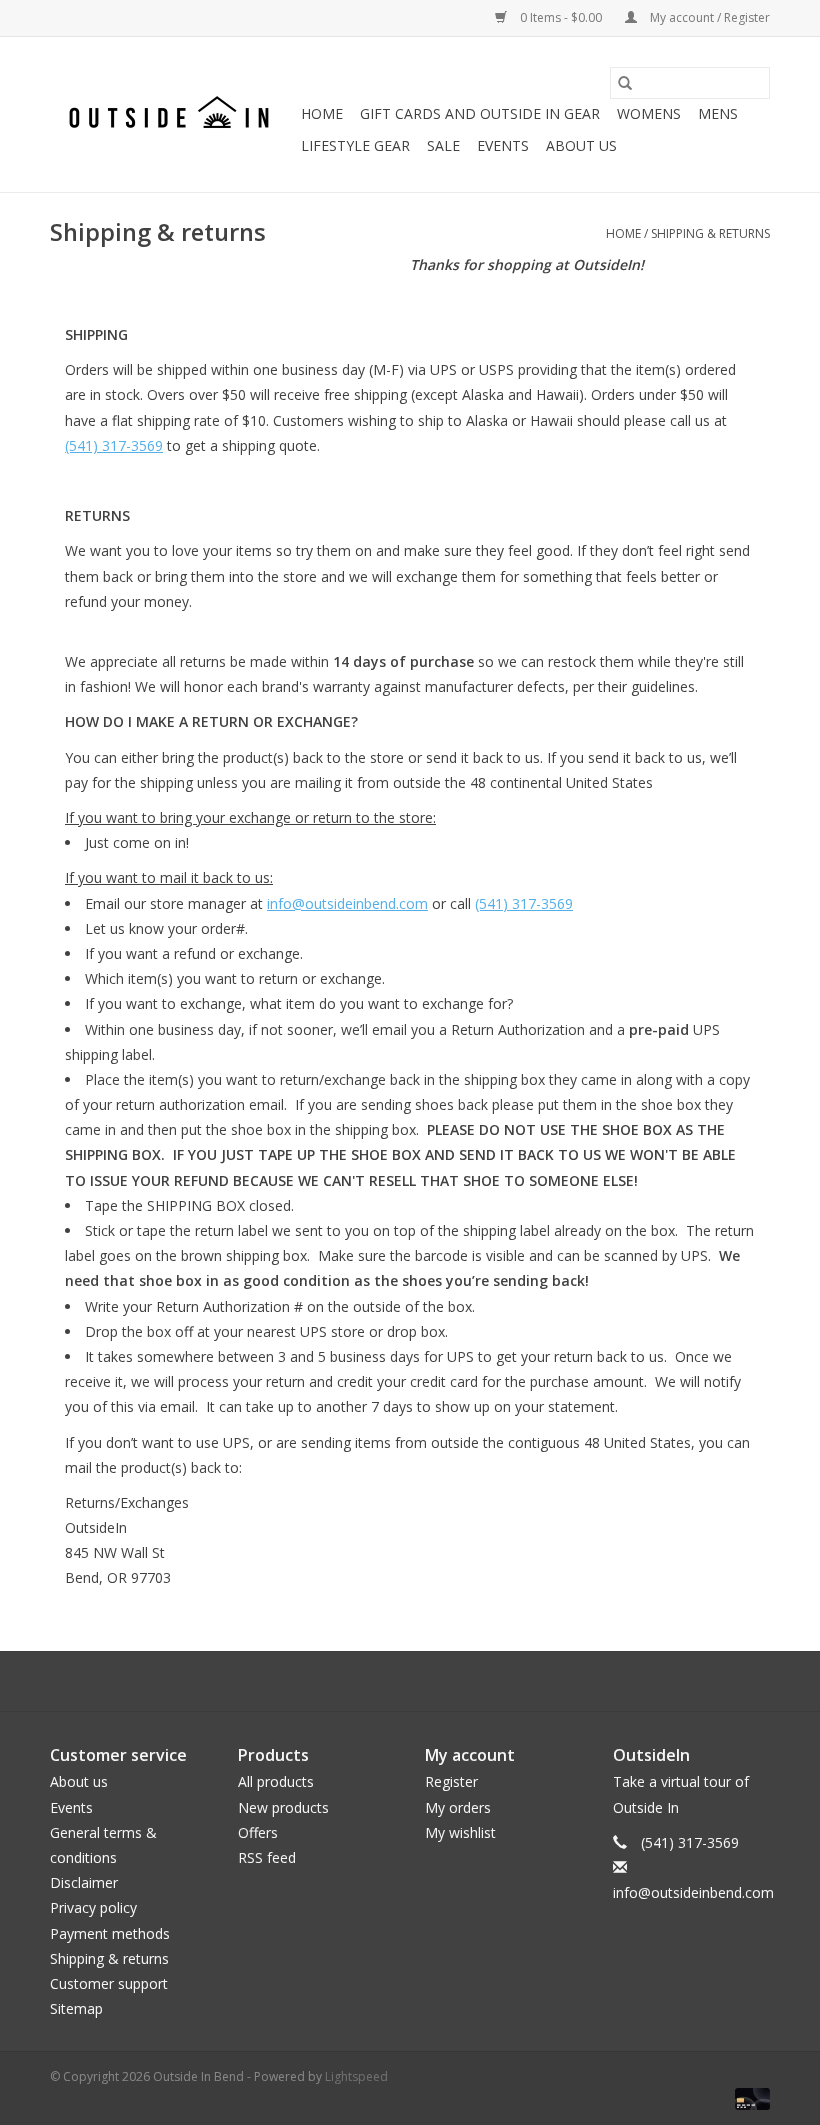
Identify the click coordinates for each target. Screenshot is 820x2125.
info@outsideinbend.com (347, 903)
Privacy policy (93, 1907)
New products (283, 1807)
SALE (443, 145)
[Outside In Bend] (172, 114)
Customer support (109, 1983)
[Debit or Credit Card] (749, 2097)
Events (503, 145)
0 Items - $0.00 (561, 17)
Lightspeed (356, 2076)
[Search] (625, 83)
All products (276, 1781)
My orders (458, 1807)
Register (451, 1781)
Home (322, 113)
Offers (258, 1832)
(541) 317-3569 (114, 445)
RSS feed (267, 1857)
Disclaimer (84, 1882)
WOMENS (649, 113)
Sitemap (76, 2008)
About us (79, 1781)
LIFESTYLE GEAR (355, 145)
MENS (718, 113)
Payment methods (110, 1933)
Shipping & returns (710, 233)
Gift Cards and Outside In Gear (480, 113)
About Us (581, 145)
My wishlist (460, 1832)
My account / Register (708, 17)
